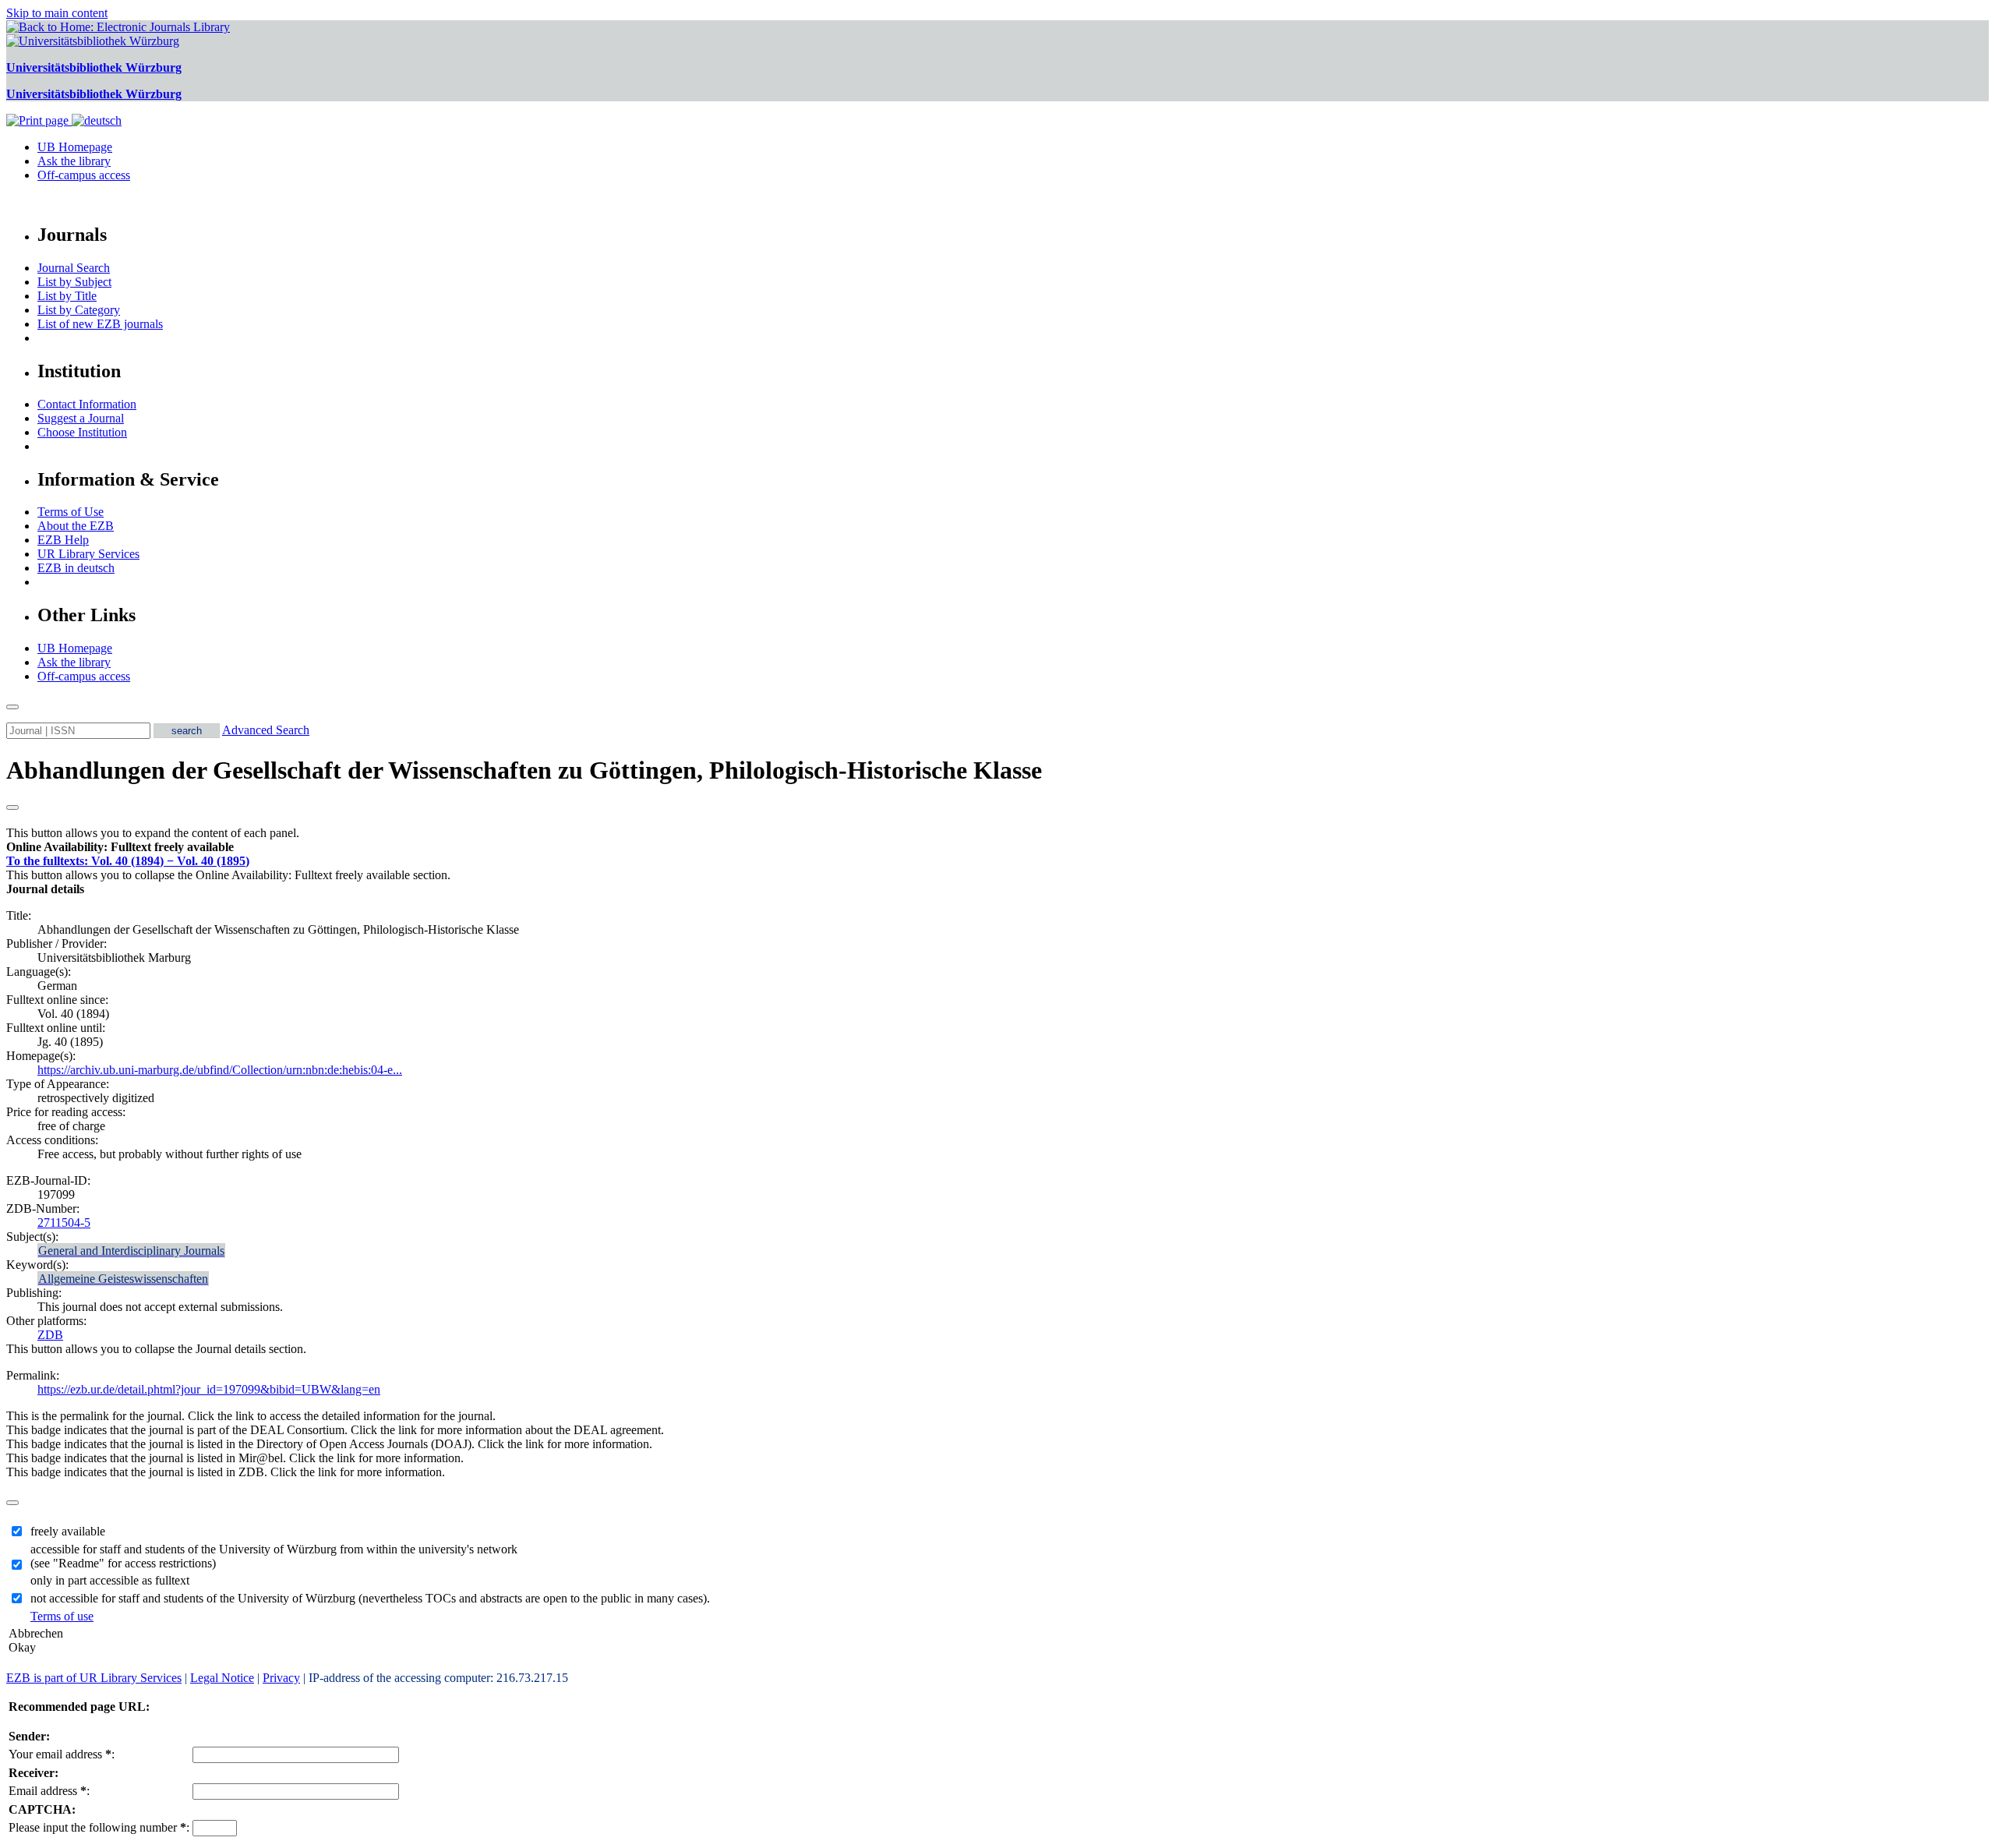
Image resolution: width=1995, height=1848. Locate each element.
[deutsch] (97, 120)
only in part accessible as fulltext (110, 1580)
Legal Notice (222, 1678)
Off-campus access (84, 175)
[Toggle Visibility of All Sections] (12, 807)
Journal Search (74, 268)
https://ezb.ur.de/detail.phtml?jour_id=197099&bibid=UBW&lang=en (209, 1389)
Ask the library (74, 161)
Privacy (281, 1678)
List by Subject (74, 282)
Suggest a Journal (81, 418)
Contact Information (87, 404)
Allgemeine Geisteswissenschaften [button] (123, 1279)
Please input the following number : (99, 1827)
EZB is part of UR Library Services (94, 1678)
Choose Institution (82, 432)
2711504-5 (64, 1223)
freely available (68, 1531)
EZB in (76, 568)
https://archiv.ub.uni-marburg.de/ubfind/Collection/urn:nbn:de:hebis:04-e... (220, 1070)
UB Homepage (75, 147)
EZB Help (63, 540)
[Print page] (39, 120)
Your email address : (62, 1754)
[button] (120, 847)
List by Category (79, 310)
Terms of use (62, 1616)
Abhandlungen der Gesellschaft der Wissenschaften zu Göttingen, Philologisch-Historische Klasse (524, 770)
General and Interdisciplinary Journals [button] (131, 1251)
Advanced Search (266, 730)
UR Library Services (88, 554)
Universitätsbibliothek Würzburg (94, 67)
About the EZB (76, 526)
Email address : (49, 1791)
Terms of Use (71, 512)
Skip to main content (57, 13)
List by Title (67, 296)
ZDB (50, 1335)
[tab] (997, 847)
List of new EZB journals (100, 324)
